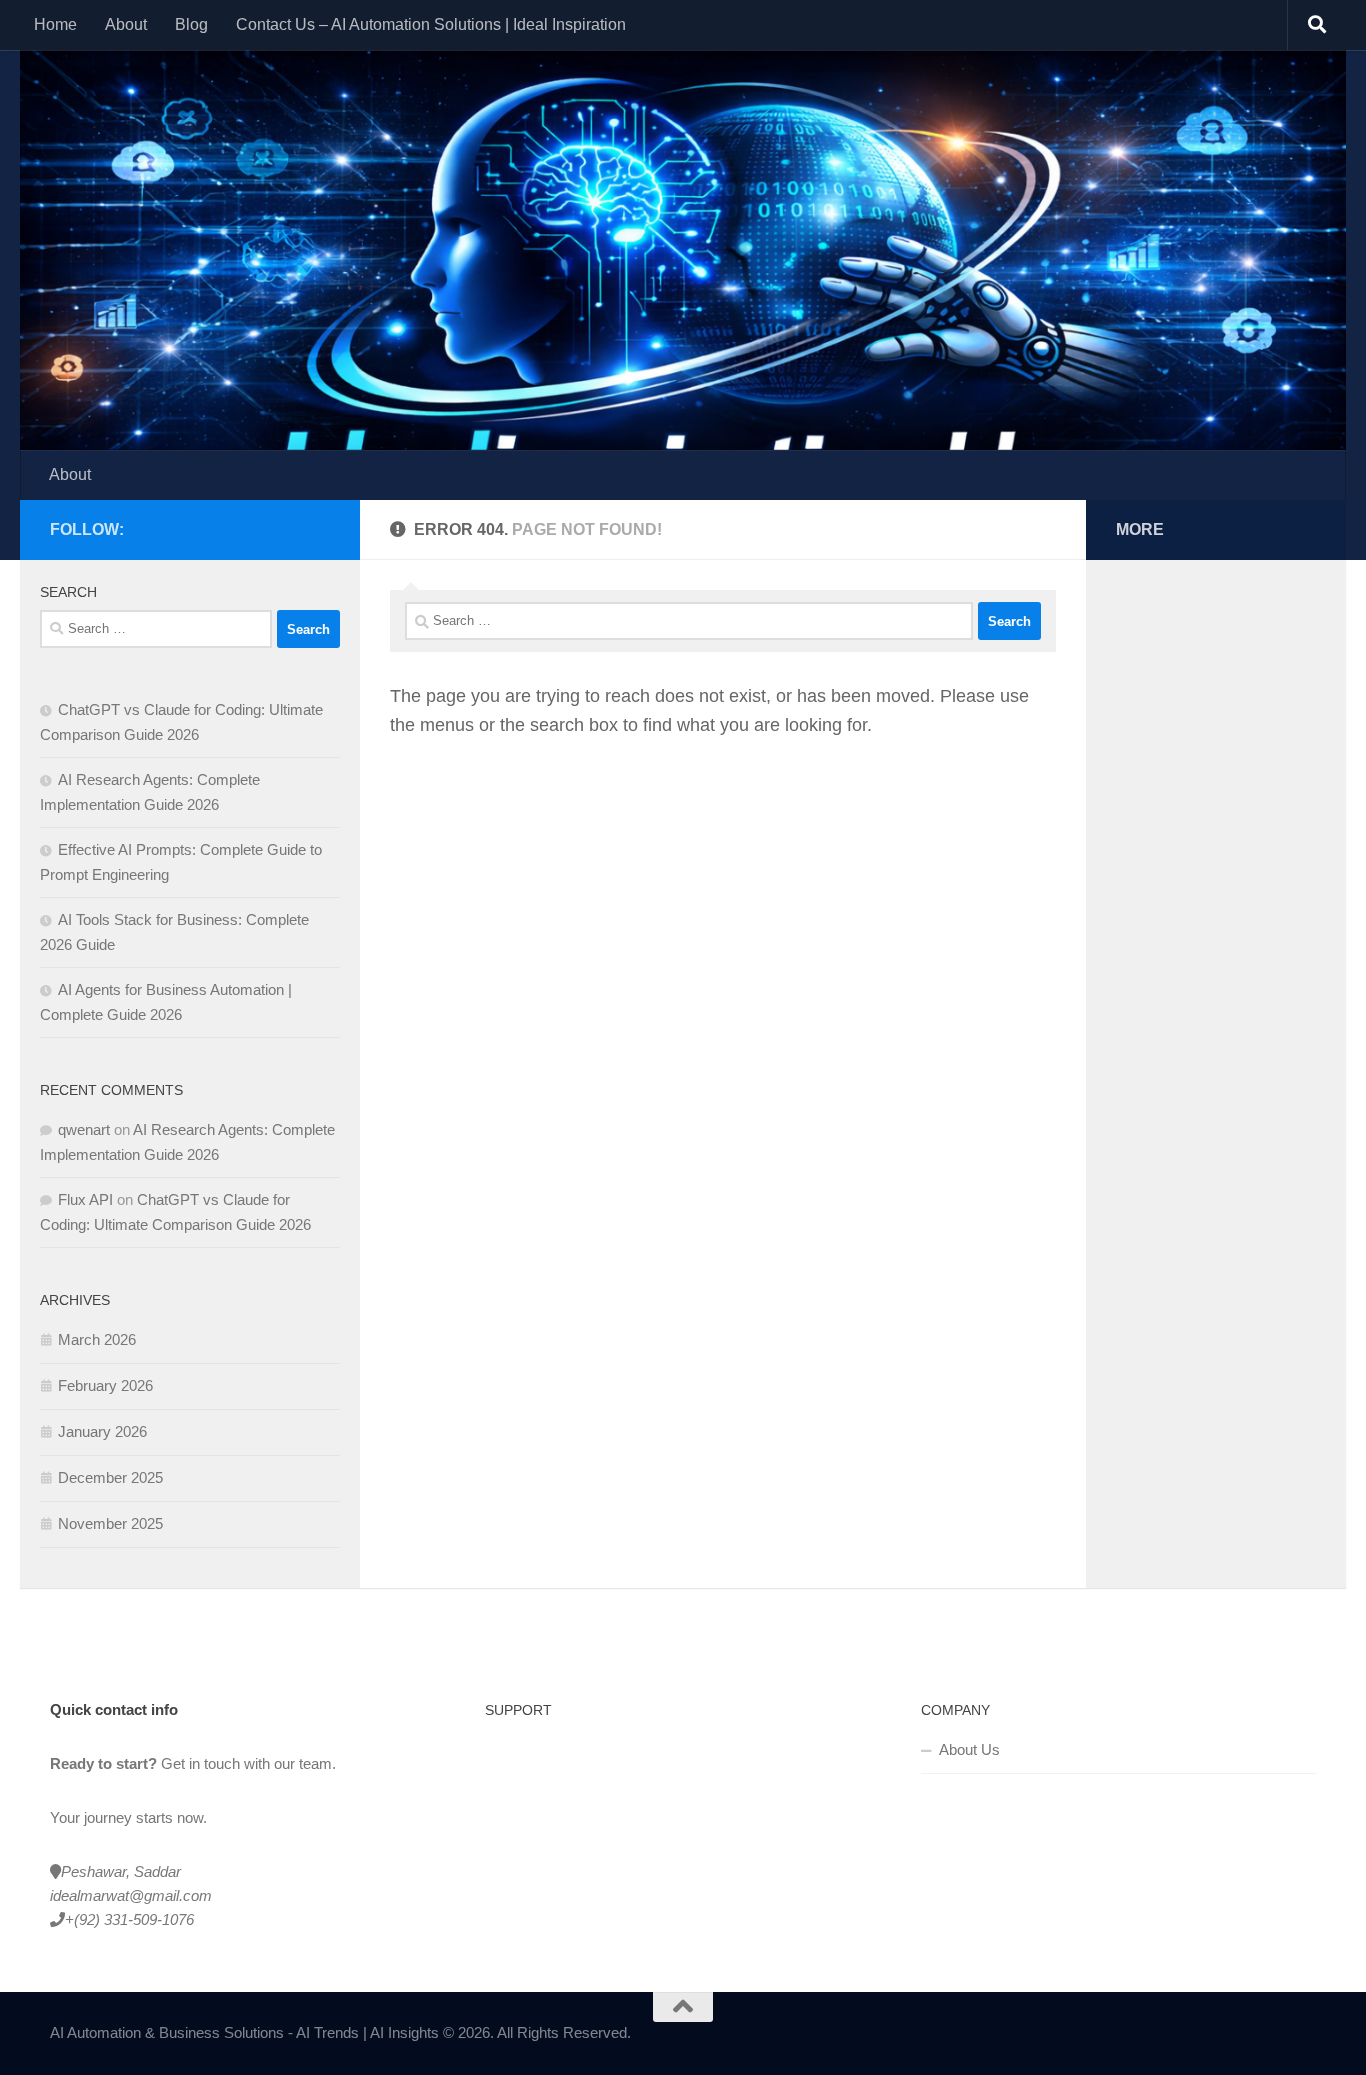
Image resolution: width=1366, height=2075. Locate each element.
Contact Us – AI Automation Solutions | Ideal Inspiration (431, 24)
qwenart (84, 1129)
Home (55, 24)
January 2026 (102, 1431)
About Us (969, 1749)
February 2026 (105, 1385)
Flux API (85, 1199)
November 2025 (110, 1523)
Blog (191, 24)
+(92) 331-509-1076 (129, 1919)
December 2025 (110, 1477)
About (126, 24)
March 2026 (97, 1339)
